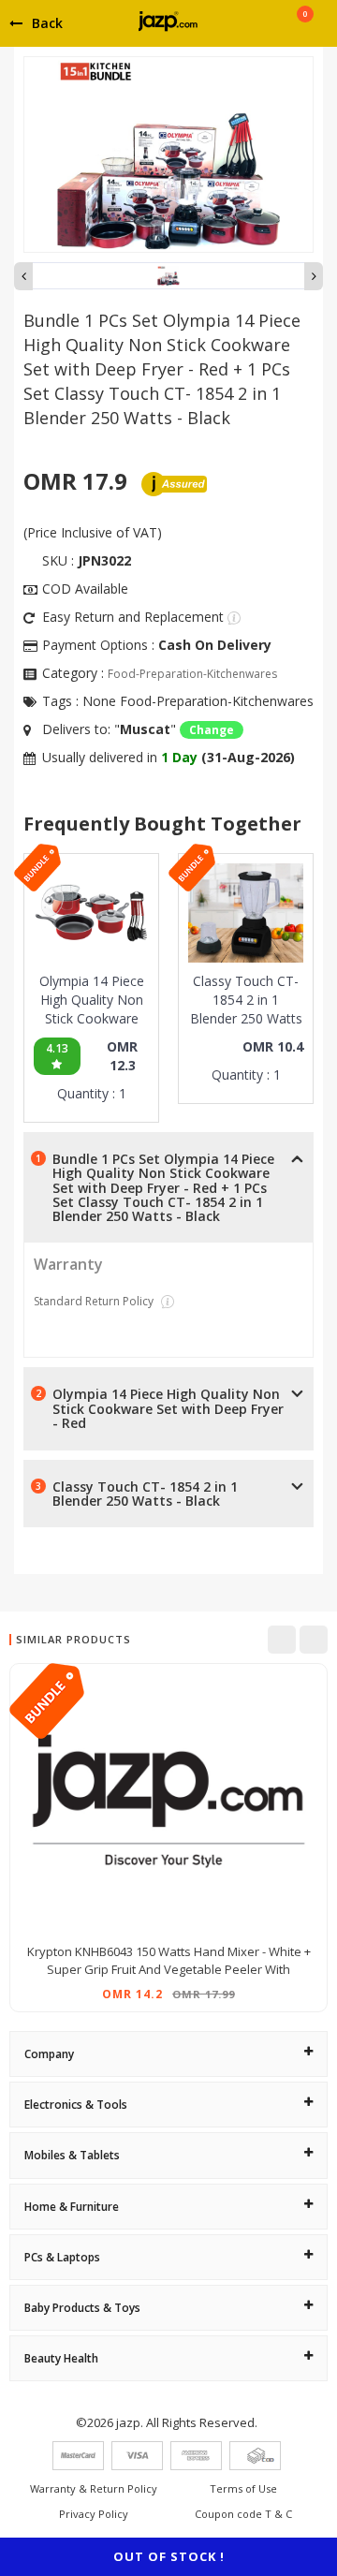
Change (212, 730)
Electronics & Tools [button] (76, 2105)
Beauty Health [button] (61, 2358)
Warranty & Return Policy (94, 2488)
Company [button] (49, 2054)
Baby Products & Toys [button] (82, 2308)
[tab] (168, 2054)
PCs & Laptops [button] (62, 2257)
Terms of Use (243, 2488)
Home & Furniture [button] (72, 2207)
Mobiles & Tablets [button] (72, 2155)
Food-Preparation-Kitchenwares (192, 674)
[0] (305, 30)
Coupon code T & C (243, 2514)
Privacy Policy (94, 2514)
